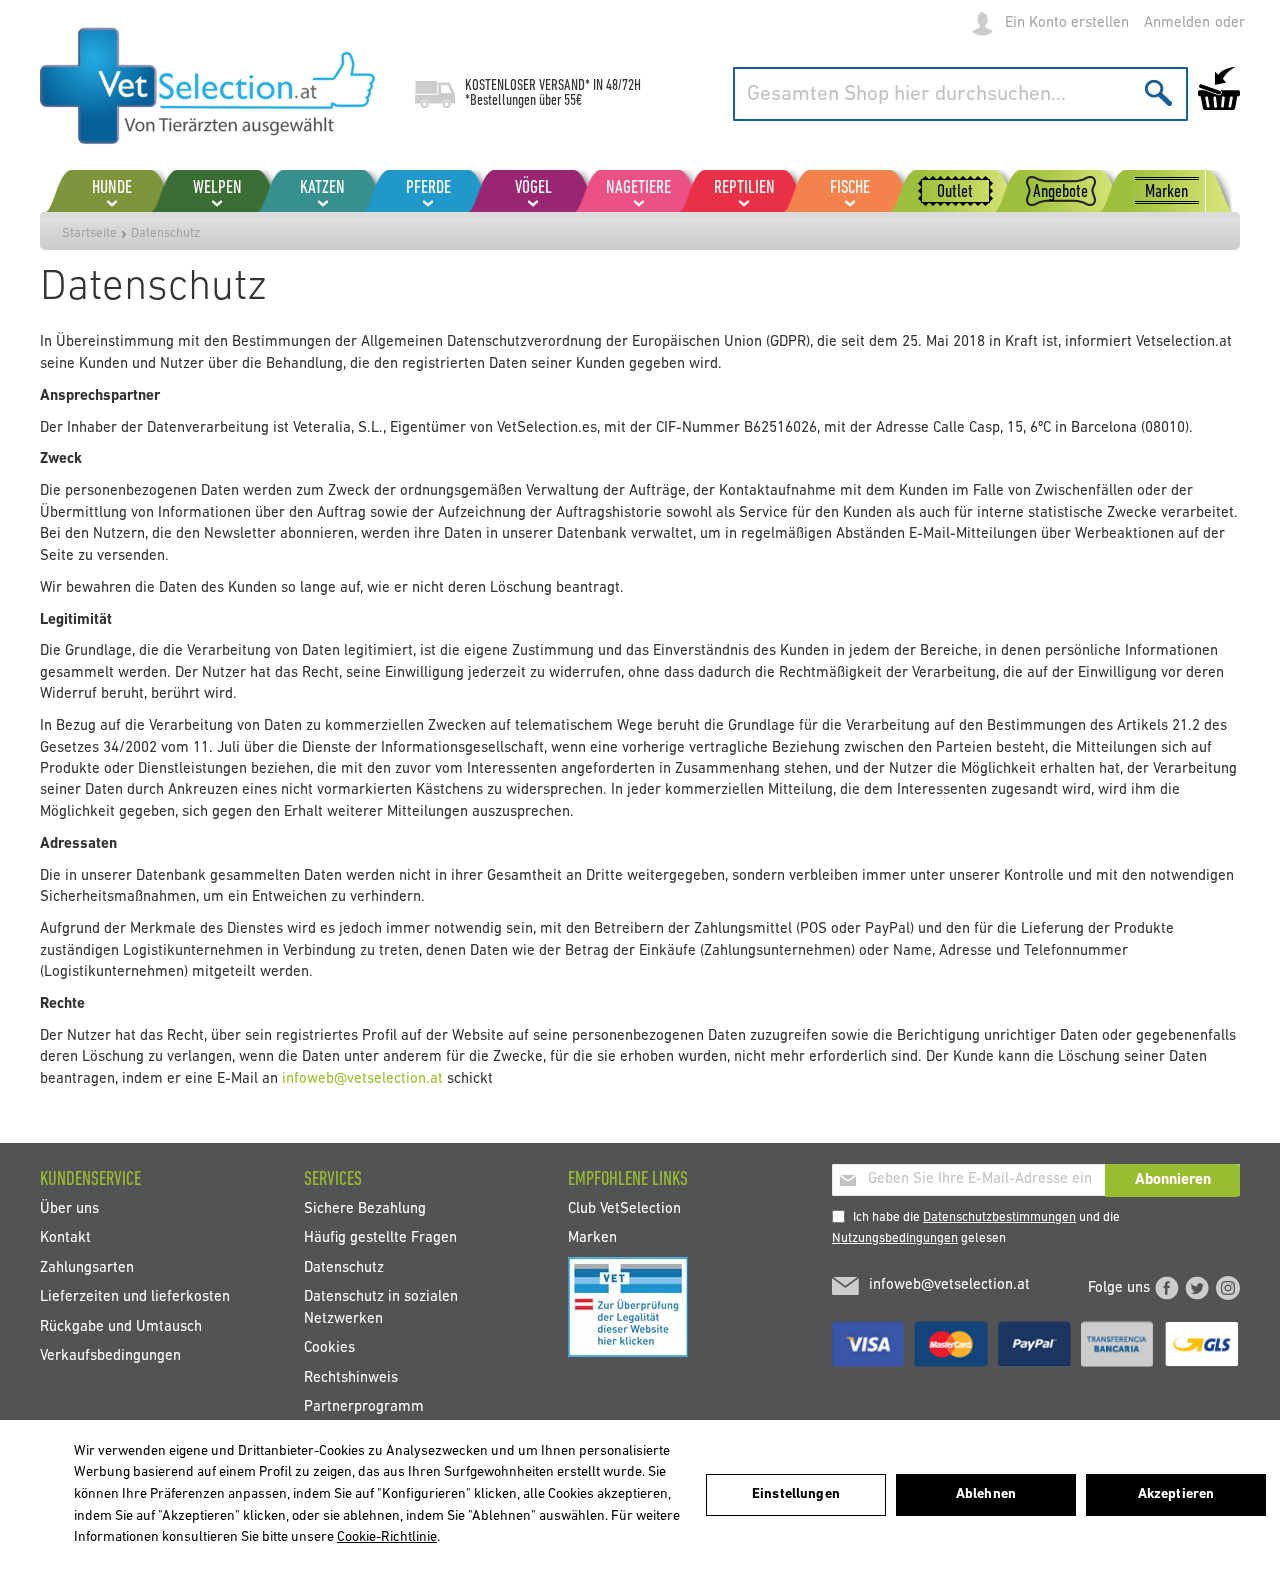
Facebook (1167, 1288)
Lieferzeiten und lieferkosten (135, 1297)
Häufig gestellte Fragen (380, 1238)
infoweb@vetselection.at (362, 1079)
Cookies (329, 1348)
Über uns (69, 1209)
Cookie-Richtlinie (387, 1537)
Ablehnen (986, 1494)
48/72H (623, 86)
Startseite (89, 233)
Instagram (1228, 1288)
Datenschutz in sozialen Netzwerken (381, 1308)
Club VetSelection (624, 1209)
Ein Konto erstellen (1067, 23)
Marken (592, 1238)
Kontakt (65, 1238)
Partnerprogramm (364, 1406)
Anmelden (1177, 23)
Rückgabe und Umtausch (121, 1326)
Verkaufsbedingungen (110, 1356)
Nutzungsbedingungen (895, 1238)
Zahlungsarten (87, 1267)
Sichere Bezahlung (365, 1209)
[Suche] (1158, 92)
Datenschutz (344, 1267)
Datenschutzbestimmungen (999, 1217)
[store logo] (207, 86)
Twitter (1197, 1288)
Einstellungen (796, 1494)
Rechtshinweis (351, 1377)
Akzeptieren (1176, 1494)
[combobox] (960, 94)
